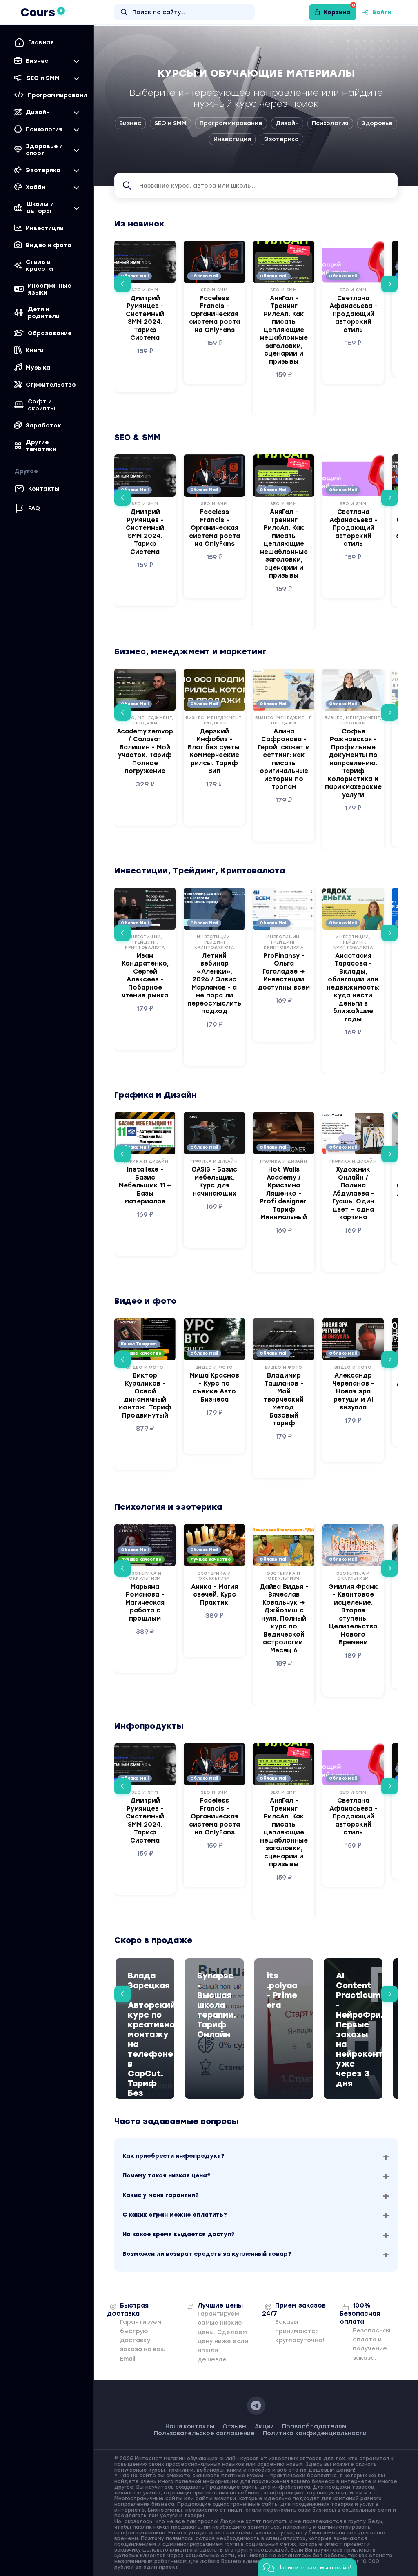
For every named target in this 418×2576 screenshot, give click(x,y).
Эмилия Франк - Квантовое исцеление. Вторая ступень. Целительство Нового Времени (353, 1615)
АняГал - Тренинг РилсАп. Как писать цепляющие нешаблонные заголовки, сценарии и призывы (284, 330)
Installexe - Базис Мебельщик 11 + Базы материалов (145, 1185)
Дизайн (287, 123)
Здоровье (377, 123)
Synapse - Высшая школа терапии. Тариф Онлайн (214, 2005)
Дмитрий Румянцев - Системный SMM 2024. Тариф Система (145, 318)
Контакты (44, 489)
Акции (264, 2426)
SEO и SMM (170, 123)
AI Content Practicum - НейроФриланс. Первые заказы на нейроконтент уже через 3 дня (353, 2029)
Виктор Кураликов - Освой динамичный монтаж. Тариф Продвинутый (145, 1395)
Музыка (38, 368)
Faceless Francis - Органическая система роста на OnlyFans (215, 314)
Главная (41, 43)
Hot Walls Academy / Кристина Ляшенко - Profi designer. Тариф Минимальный (284, 1193)
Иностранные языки (49, 289)
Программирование (231, 123)
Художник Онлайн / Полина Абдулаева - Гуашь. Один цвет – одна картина (353, 1193)
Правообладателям (314, 2426)
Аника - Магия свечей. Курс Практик (215, 1595)
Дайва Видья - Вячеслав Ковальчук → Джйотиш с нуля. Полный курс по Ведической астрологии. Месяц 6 (284, 1619)
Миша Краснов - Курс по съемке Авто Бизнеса (215, 1388)
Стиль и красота (39, 266)
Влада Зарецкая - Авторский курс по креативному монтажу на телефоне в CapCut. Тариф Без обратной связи (145, 2044)
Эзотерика (281, 139)
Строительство (51, 385)
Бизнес (130, 123)
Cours (41, 12)
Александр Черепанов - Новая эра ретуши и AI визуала (353, 1391)
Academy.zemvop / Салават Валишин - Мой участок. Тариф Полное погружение (145, 751)
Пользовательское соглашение (204, 2433)
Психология (330, 123)
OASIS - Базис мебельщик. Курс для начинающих (214, 1182)
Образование (50, 333)
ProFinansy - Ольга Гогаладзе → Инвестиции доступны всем (284, 972)
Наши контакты (190, 2426)
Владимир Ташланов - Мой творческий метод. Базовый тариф (284, 1399)
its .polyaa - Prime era (282, 1990)
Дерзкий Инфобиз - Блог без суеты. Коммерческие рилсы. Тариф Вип (214, 751)
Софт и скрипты (41, 405)
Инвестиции (45, 228)
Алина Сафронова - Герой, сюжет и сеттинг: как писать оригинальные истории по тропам (284, 759)
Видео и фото (49, 245)
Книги (35, 351)
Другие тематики (41, 446)
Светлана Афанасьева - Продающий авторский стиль (353, 314)
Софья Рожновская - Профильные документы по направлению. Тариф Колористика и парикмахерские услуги (353, 763)
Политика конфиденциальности (315, 2433)
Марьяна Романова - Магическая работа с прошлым (145, 1603)
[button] (122, 284)
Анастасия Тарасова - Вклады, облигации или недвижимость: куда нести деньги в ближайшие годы (353, 988)
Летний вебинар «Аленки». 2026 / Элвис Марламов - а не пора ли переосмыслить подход (214, 984)
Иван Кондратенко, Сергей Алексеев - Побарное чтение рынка (145, 976)
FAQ (34, 508)
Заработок (43, 426)
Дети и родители (44, 313)
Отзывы (235, 2426)
